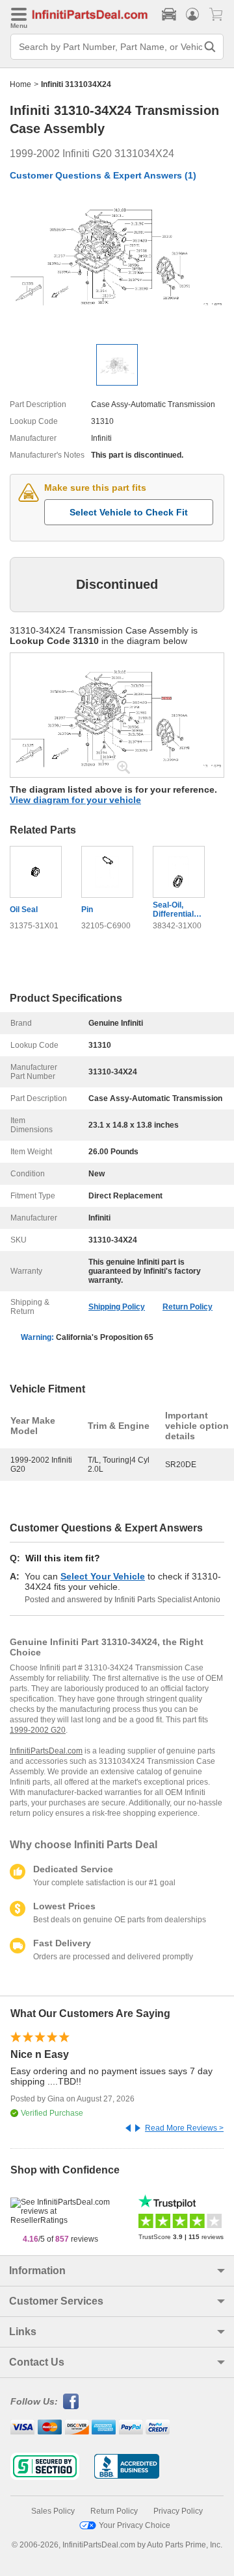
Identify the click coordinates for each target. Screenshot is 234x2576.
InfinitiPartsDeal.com (46, 1751)
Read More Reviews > (184, 2128)
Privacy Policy (178, 2511)
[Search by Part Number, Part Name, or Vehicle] (210, 47)
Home (20, 84)
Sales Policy (53, 2511)
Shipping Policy (117, 1307)
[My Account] (192, 14)
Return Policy (188, 1307)
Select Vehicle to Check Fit (129, 512)
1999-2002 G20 (38, 1730)
